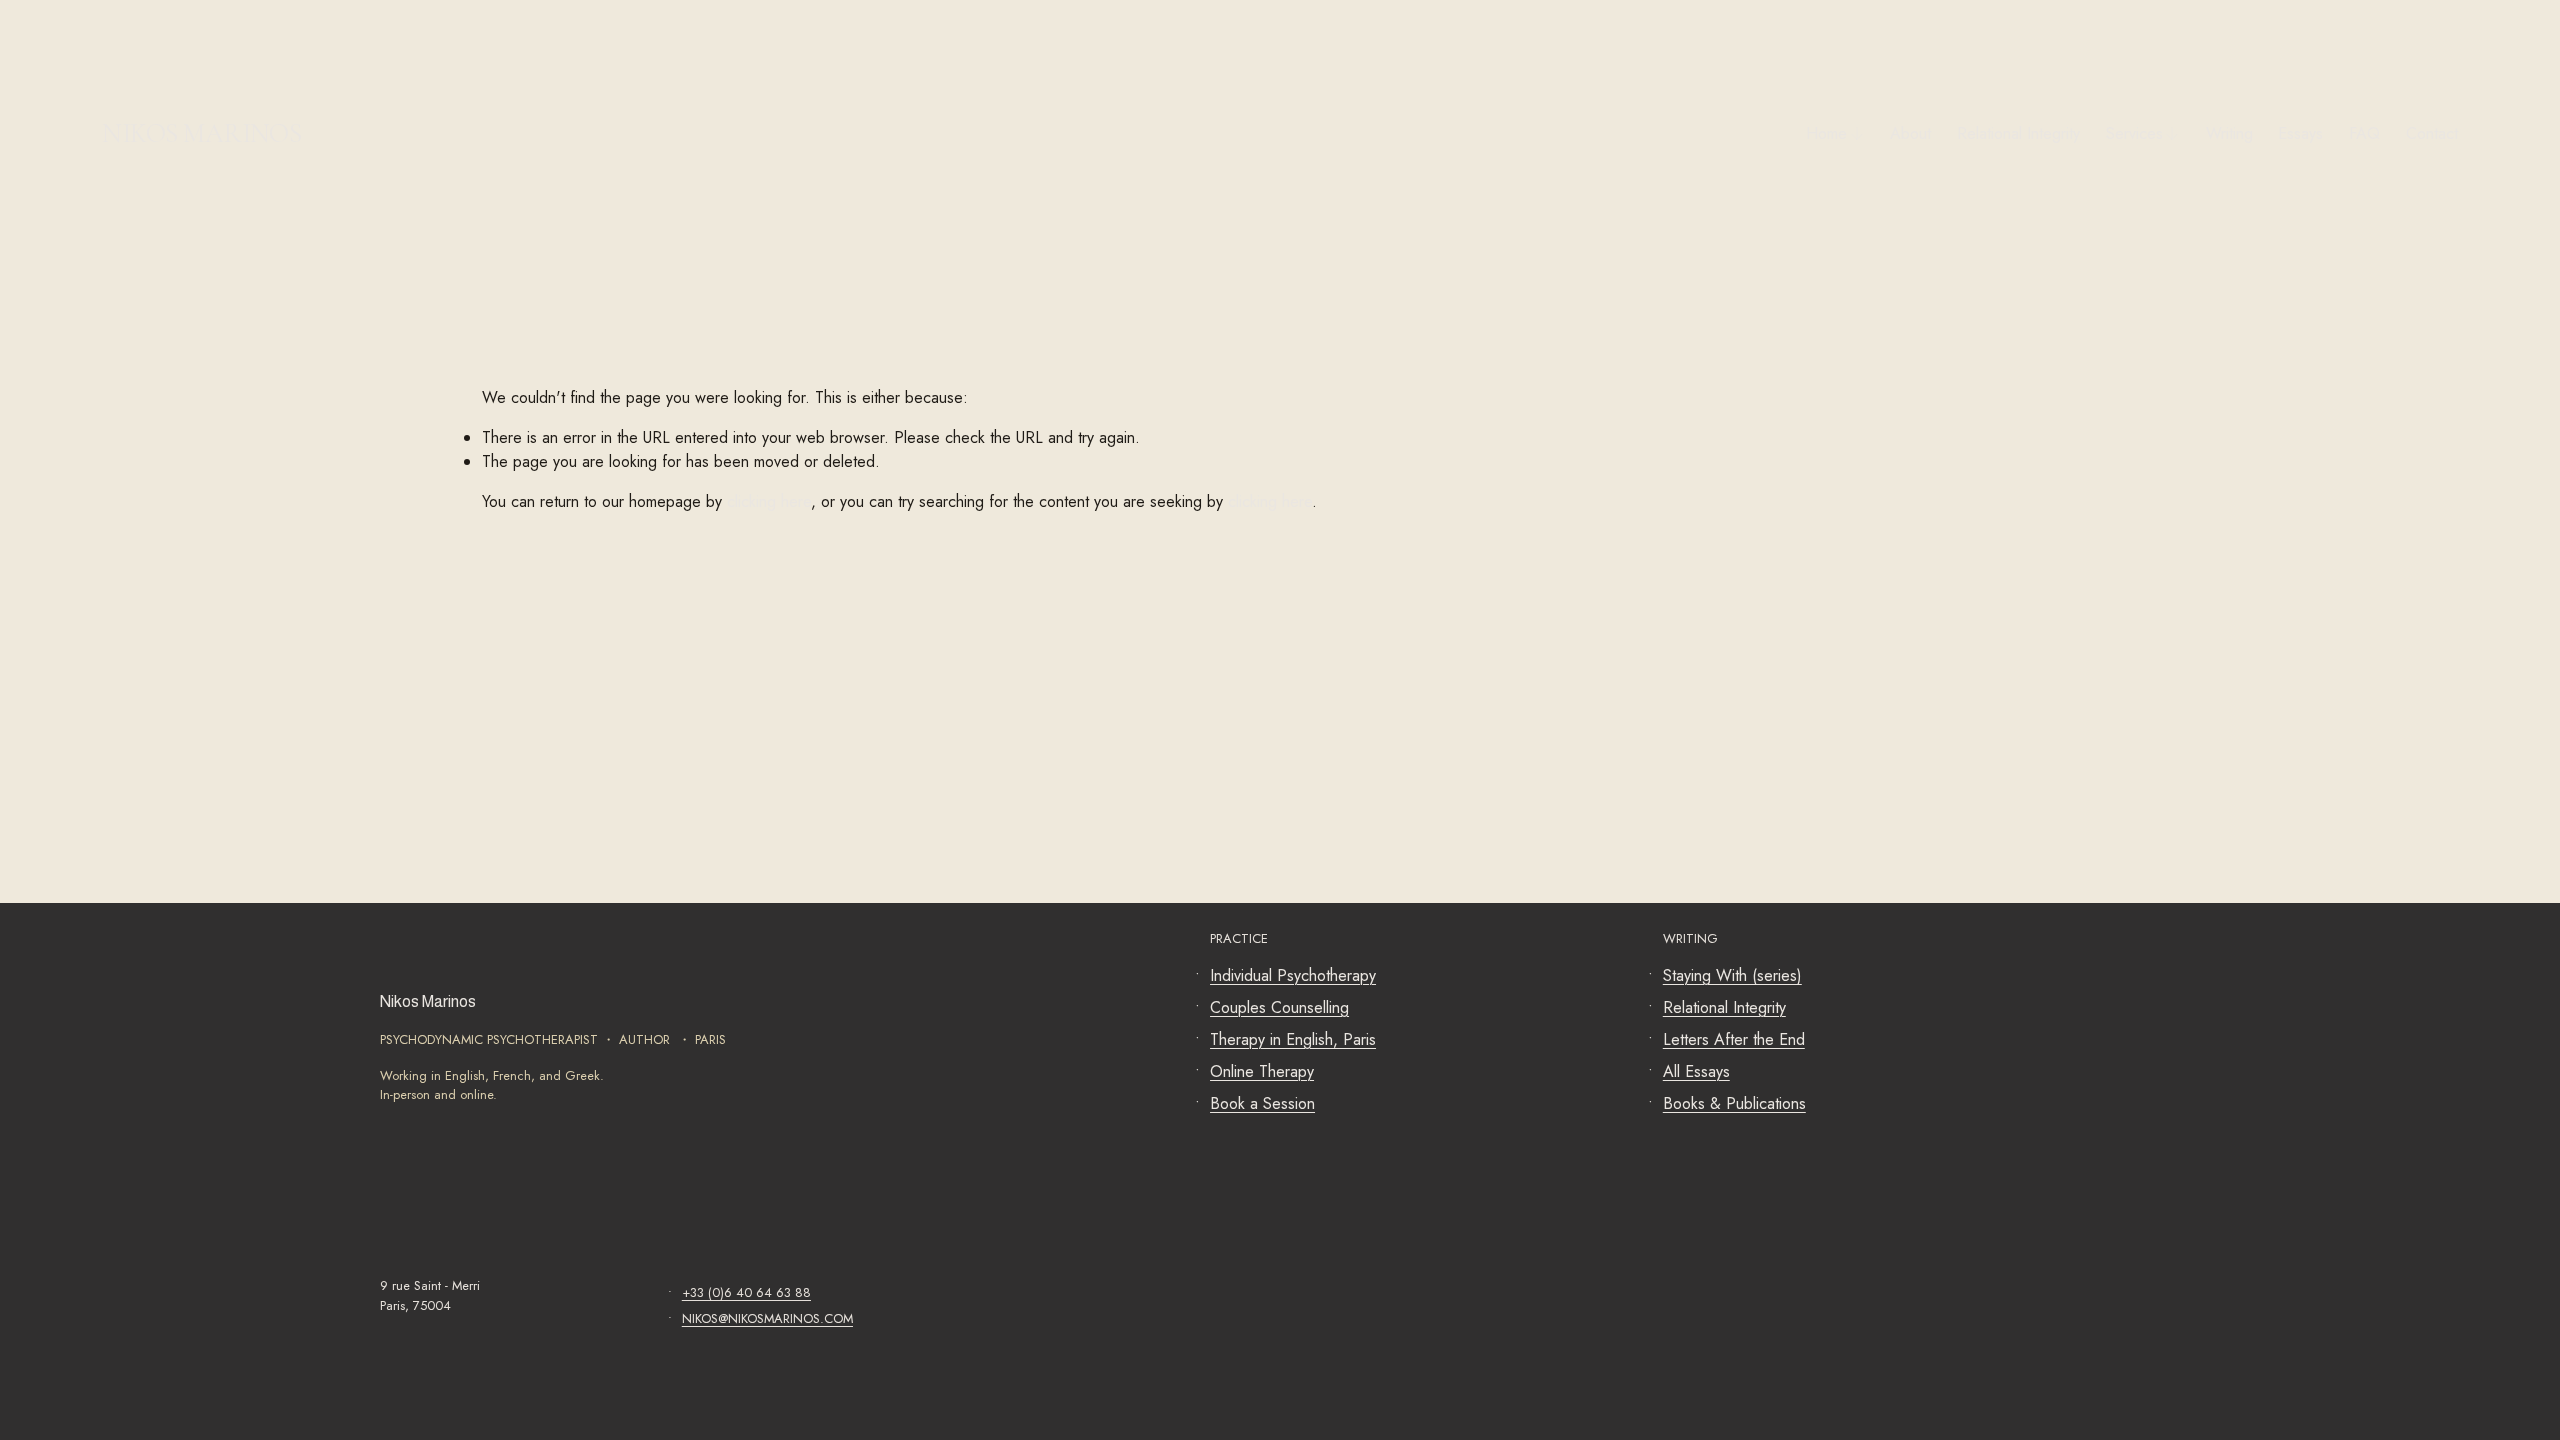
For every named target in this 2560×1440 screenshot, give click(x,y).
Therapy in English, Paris (1293, 1039)
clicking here (769, 501)
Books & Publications (1734, 1103)
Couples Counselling (1279, 1007)
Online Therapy (1262, 1071)
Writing (2229, 133)
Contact (2432, 133)
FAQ (2364, 133)
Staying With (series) (1732, 975)
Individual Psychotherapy (1293, 975)
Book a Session (1262, 1103)
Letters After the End (1734, 1039)
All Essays (1696, 1071)
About (1910, 133)
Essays (2300, 133)
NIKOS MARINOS (201, 133)
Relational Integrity (2018, 133)
